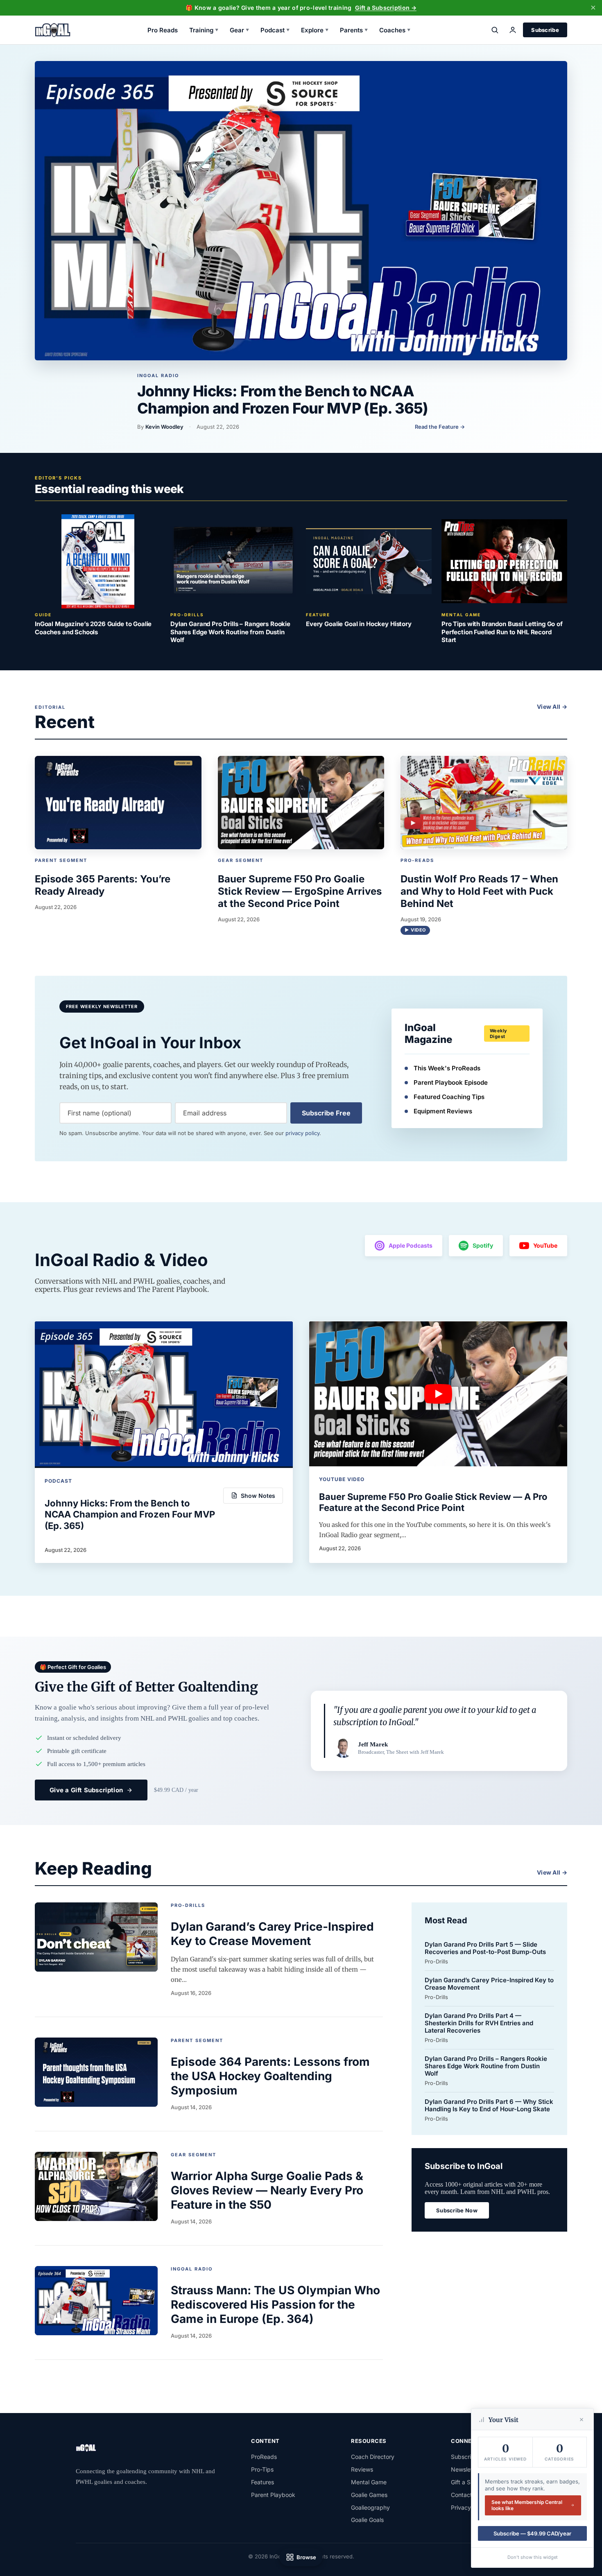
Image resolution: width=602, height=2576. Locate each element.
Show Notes (258, 1496)
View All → (552, 707)
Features (263, 2482)
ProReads (264, 2457)
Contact (462, 2495)
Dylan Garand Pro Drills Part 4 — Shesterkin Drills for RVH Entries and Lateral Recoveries (479, 2023)
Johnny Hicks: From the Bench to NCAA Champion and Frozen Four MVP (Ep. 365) (283, 399)
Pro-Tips (262, 2469)
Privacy (461, 2507)
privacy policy (302, 1133)
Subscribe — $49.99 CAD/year (532, 2533)
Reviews (362, 2469)
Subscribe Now (457, 2210)
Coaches (395, 30)
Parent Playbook (273, 2495)
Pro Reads (163, 30)
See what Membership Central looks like (527, 2505)
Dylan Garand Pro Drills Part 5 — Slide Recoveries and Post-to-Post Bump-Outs (485, 1948)
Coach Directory (373, 2457)
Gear (239, 30)
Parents (354, 30)
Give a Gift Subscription (86, 1790)
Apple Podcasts (411, 1245)
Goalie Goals (367, 2520)
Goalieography (370, 2507)
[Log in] (513, 30)
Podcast (275, 30)
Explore (315, 30)
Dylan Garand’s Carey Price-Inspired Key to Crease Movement (489, 1984)
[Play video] (438, 1394)
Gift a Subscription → (386, 8)
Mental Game (369, 2482)
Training (204, 30)
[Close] (582, 2420)
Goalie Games (369, 2495)
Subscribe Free (326, 1113)
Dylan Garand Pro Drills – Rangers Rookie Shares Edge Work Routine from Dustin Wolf (486, 2066)
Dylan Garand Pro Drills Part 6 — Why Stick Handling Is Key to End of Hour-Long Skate (489, 2106)
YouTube (545, 1245)
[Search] (495, 30)
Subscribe (545, 30)
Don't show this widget (533, 2557)
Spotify (483, 1245)
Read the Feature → (440, 427)
